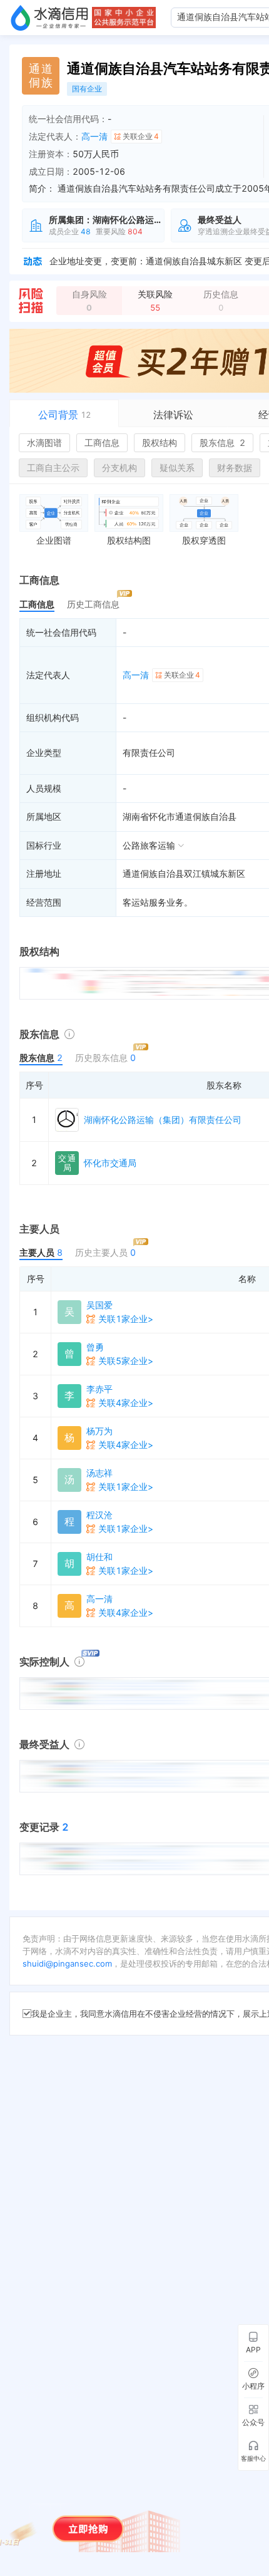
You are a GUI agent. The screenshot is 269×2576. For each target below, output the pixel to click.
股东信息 (222, 442)
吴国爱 (99, 1305)
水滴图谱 (44, 442)
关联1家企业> (126, 1319)
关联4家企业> (126, 1403)
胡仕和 (99, 1557)
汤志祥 (99, 1473)
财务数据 (235, 468)
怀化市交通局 (110, 1163)
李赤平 (99, 1389)
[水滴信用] (49, 18)
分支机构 (119, 468)
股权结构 (160, 442)
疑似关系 (177, 468)
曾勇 (95, 1347)
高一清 (94, 136)
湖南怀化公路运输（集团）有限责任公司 (163, 1120)
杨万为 (99, 1431)
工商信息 (102, 442)
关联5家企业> (126, 1361)
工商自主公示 (53, 468)
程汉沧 (99, 1515)
